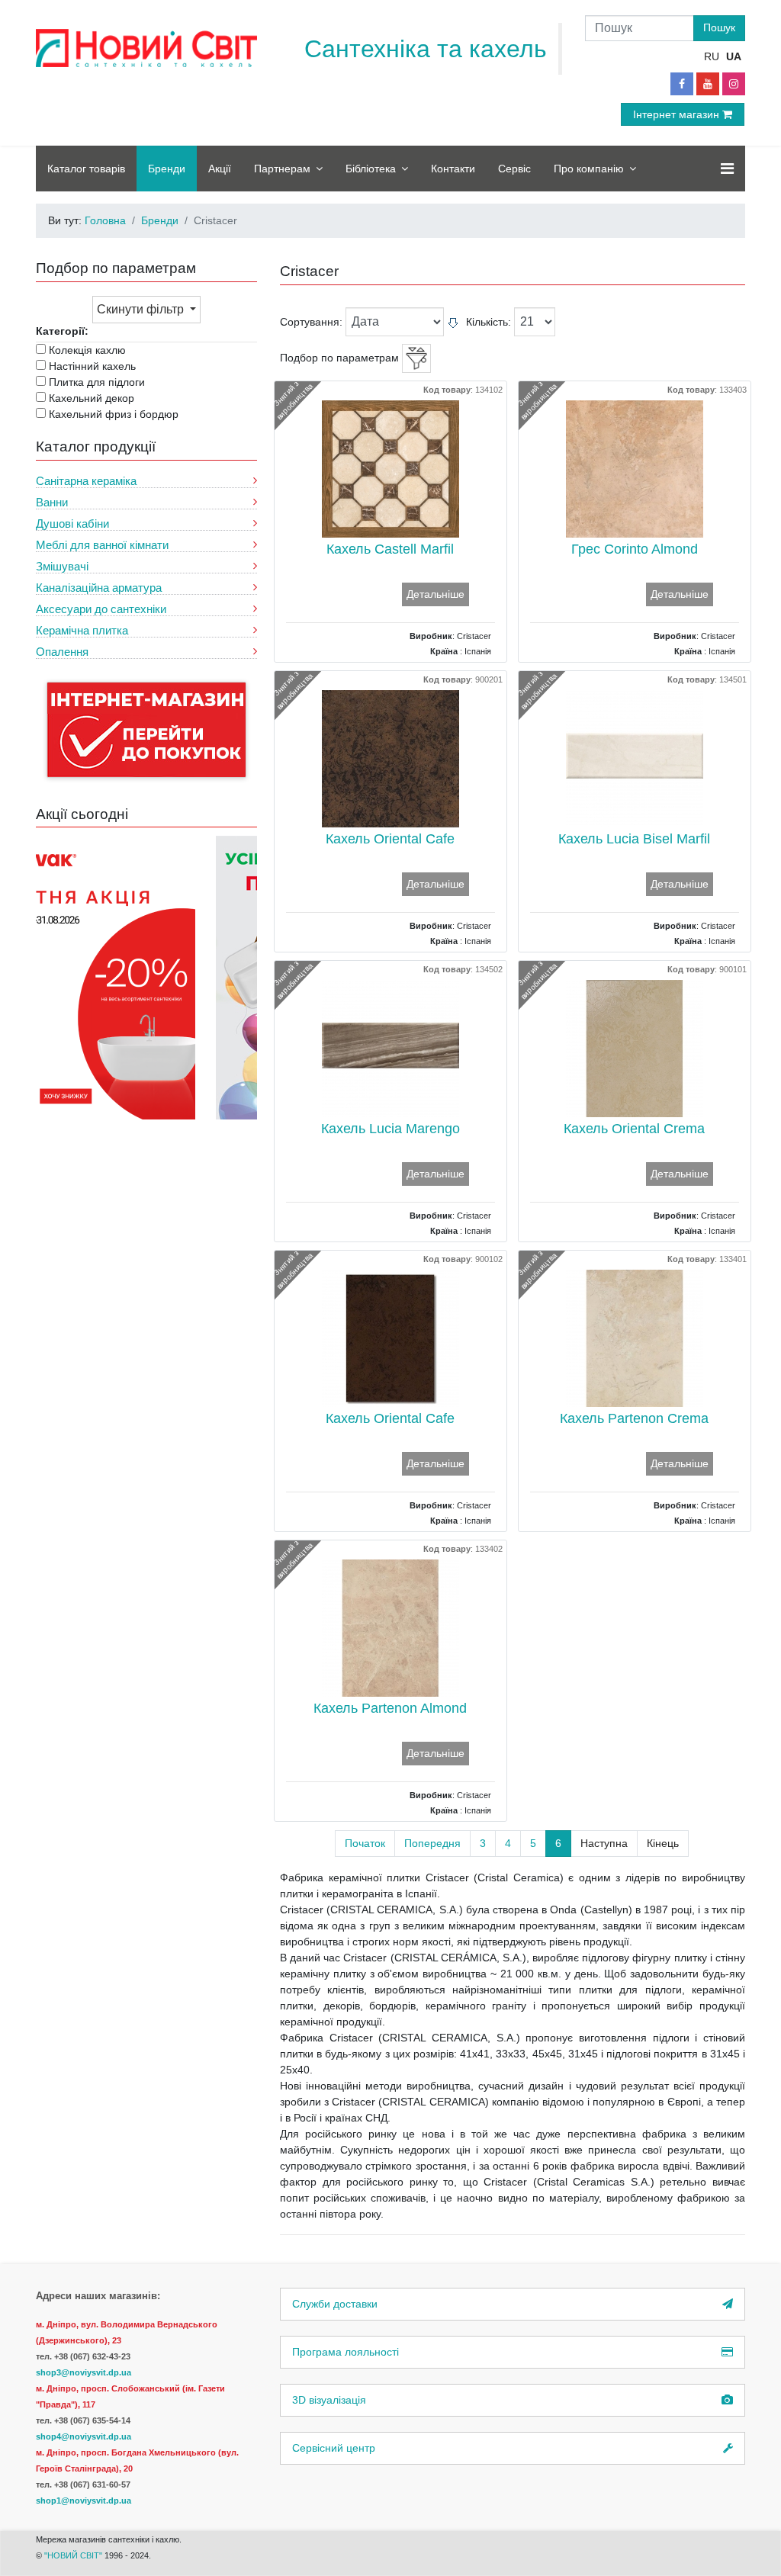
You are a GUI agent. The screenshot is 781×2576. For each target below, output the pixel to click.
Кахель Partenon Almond (390, 1708)
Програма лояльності (346, 2352)
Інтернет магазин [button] (678, 114)
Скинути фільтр (142, 309)
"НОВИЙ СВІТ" (74, 2555)
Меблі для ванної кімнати (102, 545)
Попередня (432, 1843)
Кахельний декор (92, 398)
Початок (365, 1843)
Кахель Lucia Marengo (390, 1129)
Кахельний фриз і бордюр (114, 414)
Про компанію (589, 169)
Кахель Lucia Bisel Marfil (634, 839)
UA (734, 56)
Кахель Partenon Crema (634, 1418)
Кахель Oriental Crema (634, 1129)
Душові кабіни (72, 524)
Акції (220, 169)
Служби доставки (335, 2304)
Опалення (62, 652)
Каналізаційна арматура (99, 588)
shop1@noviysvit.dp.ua (84, 2501)
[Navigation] (727, 169)
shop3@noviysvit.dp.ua (84, 2372)
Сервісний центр (334, 2448)
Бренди (167, 169)
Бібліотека (371, 169)
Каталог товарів (86, 169)
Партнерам (282, 169)
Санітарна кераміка (86, 481)
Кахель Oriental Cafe (390, 839)
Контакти (453, 169)
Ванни (52, 502)
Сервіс (514, 169)
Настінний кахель (92, 366)
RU (712, 56)
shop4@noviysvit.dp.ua (84, 2436)
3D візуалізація (329, 2400)
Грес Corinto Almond (635, 549)
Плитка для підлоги (97, 382)
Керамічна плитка (82, 630)
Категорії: (62, 331)
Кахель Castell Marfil (390, 549)
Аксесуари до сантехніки (101, 609)
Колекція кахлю (87, 350)
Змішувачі (62, 566)
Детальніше (435, 594)
